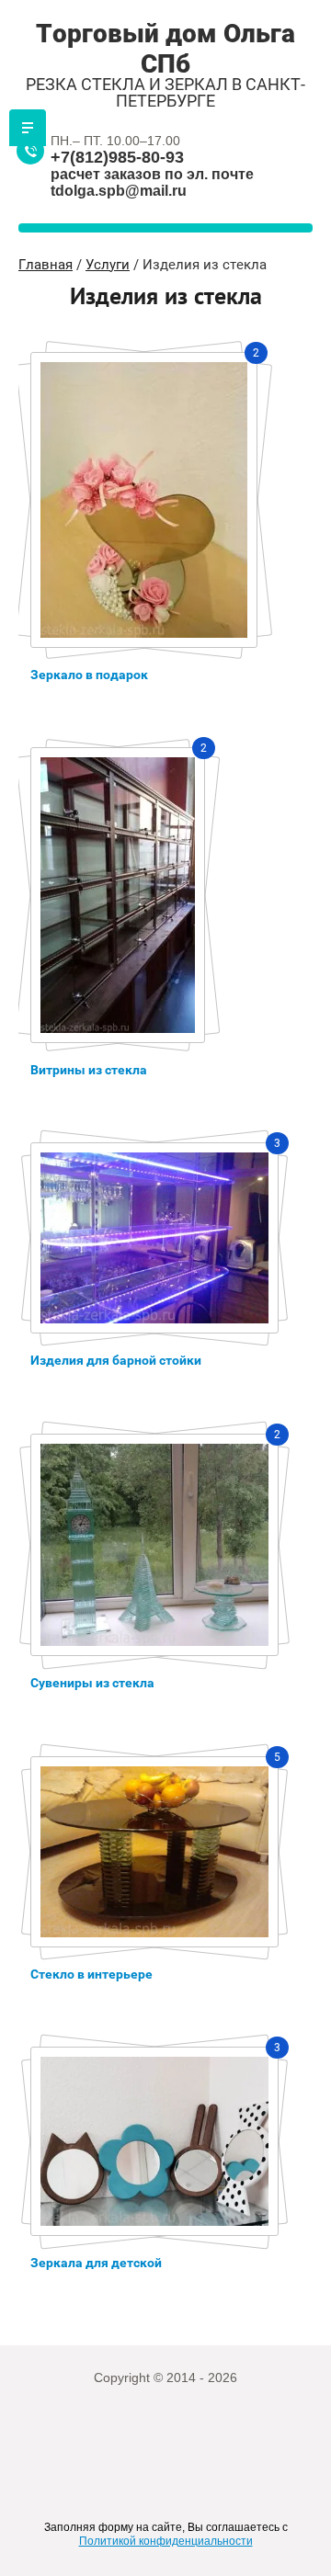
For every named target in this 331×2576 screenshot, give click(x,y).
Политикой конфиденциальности (166, 2541)
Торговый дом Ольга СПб (165, 49)
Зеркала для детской (96, 2263)
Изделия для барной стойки (116, 1360)
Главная (46, 265)
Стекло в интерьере (91, 1974)
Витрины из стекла (89, 1070)
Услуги (108, 265)
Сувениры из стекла (92, 1683)
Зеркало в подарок (89, 675)
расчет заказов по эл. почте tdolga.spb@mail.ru (152, 182)
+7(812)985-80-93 (117, 157)
